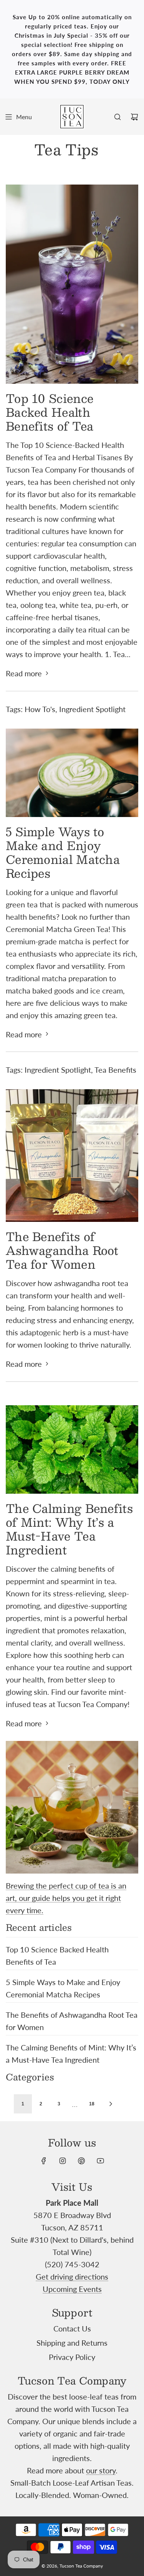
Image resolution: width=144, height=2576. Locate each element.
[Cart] (134, 117)
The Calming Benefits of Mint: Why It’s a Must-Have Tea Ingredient (69, 1529)
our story (101, 2470)
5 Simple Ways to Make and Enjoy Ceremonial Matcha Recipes (63, 852)
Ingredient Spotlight (92, 709)
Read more (24, 673)
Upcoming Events (72, 2289)
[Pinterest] (81, 2161)
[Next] (111, 2104)
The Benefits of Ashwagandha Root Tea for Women (62, 1250)
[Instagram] (63, 2161)
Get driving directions (72, 2276)
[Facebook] (44, 2161)
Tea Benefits (115, 1070)
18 (92, 2104)
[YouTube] (100, 2161)
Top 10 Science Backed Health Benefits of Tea (50, 412)
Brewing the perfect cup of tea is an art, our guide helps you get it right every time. (66, 1898)
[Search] (118, 117)
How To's (40, 709)
